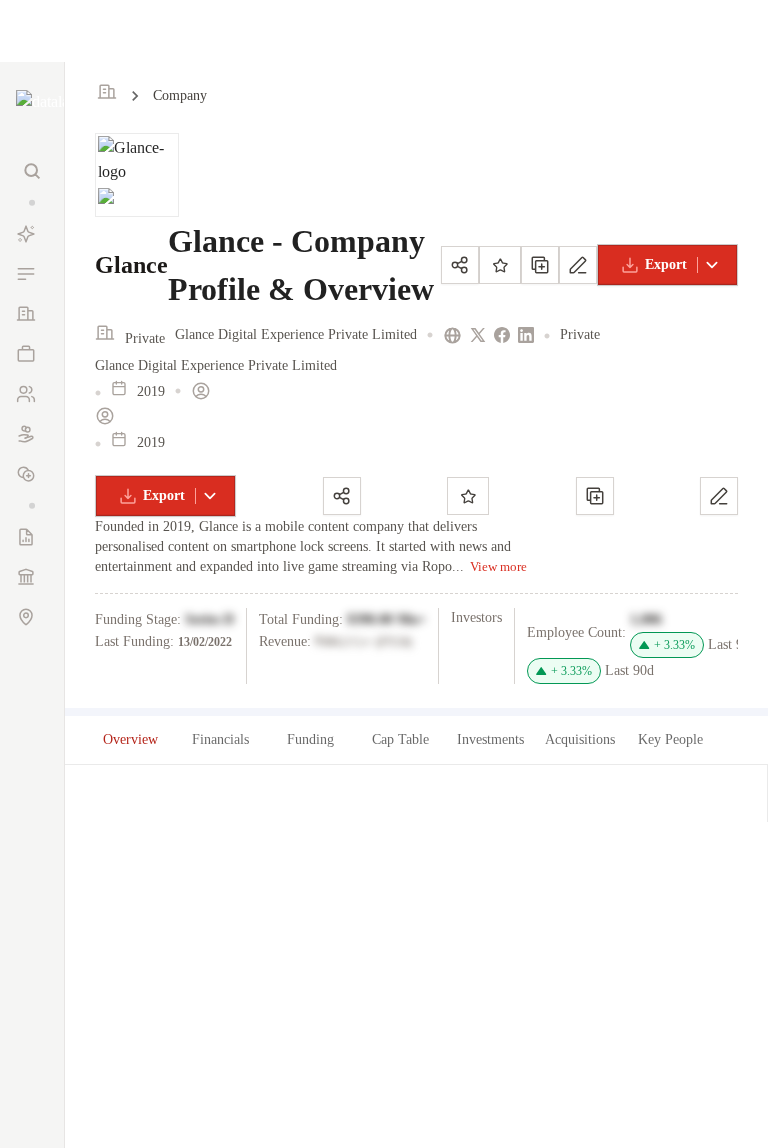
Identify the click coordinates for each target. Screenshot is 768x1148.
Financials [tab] (220, 739)
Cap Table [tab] (400, 739)
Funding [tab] (310, 739)
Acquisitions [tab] (580, 739)
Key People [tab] (670, 739)
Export (666, 264)
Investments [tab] (490, 739)
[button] (32, 202)
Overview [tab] (130, 739)
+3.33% (674, 645)
